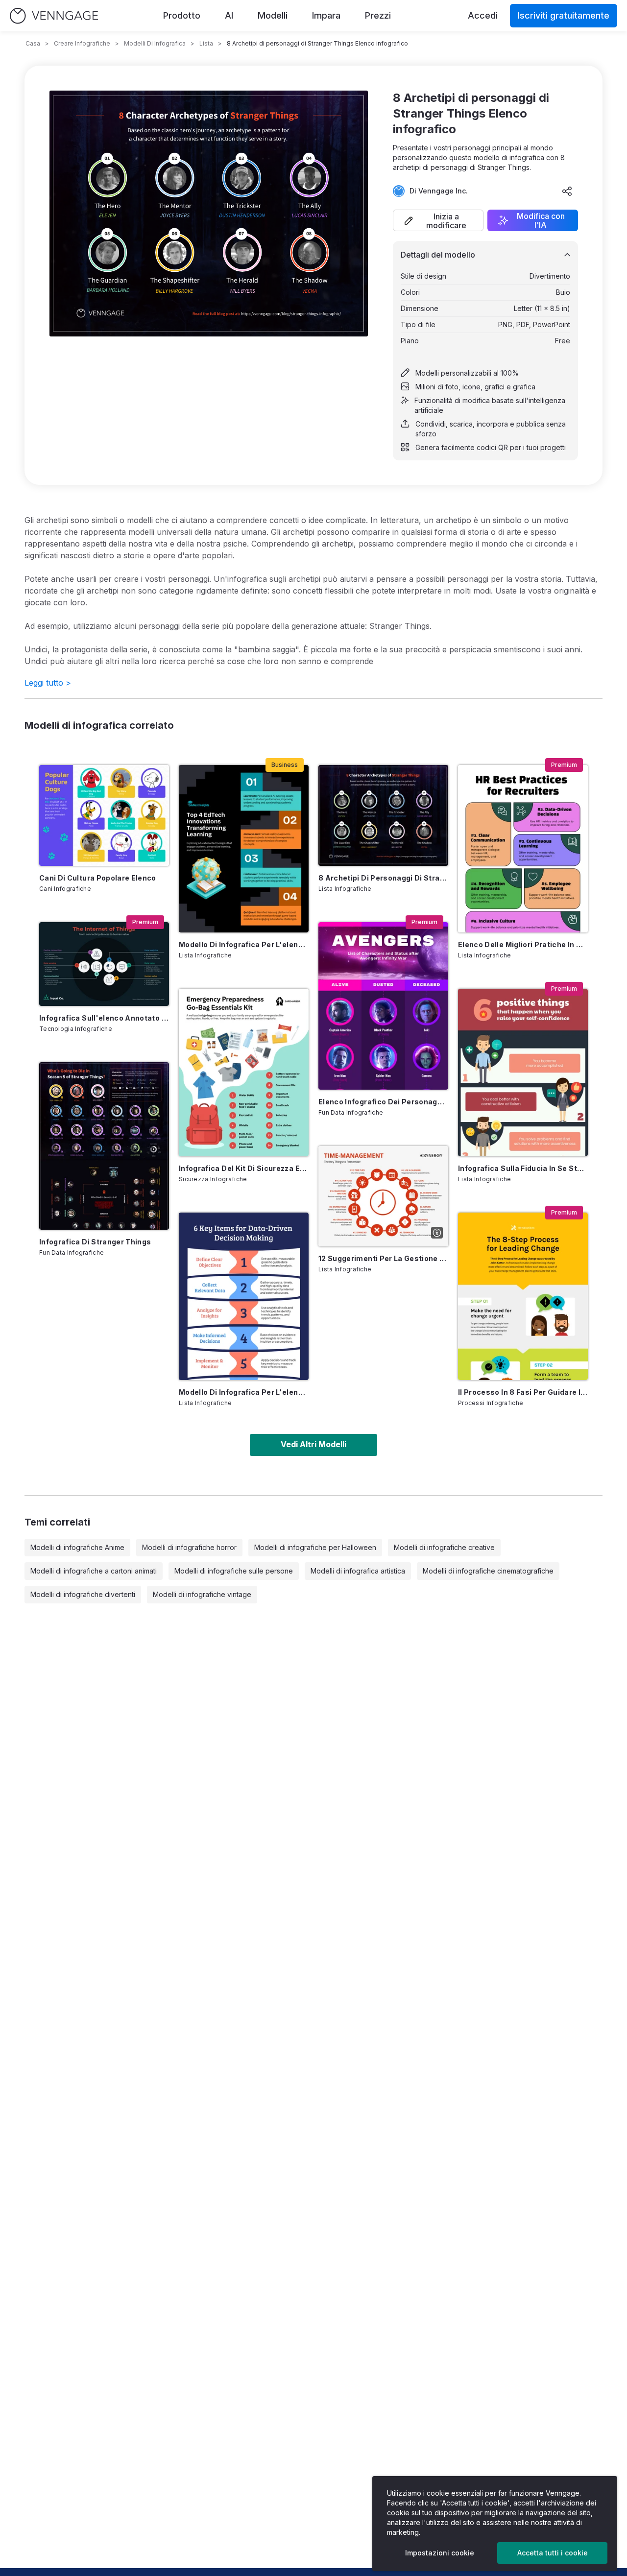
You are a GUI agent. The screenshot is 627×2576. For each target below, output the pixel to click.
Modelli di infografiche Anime (77, 1547)
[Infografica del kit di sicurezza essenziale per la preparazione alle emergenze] (244, 1073)
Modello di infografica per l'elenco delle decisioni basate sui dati (244, 1392)
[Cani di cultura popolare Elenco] (104, 815)
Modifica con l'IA (541, 220)
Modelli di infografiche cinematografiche (488, 1571)
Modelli (273, 15)
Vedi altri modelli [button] (313, 1444)
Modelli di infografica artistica (358, 1571)
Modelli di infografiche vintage (202, 1594)
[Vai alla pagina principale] (54, 16)
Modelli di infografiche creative (444, 1547)
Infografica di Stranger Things (95, 1242)
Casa (33, 43)
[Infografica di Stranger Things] (104, 1146)
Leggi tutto (48, 683)
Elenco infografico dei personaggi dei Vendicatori (383, 1102)
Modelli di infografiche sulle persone (234, 1571)
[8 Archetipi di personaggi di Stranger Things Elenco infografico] (383, 815)
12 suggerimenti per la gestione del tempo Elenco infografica (383, 1258)
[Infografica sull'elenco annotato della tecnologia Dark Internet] (104, 964)
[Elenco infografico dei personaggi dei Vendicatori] (383, 1006)
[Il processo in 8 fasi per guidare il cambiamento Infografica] (523, 1296)
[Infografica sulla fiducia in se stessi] (523, 1073)
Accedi (483, 15)
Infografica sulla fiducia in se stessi (523, 1168)
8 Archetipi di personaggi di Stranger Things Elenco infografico (383, 878)
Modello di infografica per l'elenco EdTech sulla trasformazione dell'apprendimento (244, 944)
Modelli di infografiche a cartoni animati (94, 1571)
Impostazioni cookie (440, 2553)
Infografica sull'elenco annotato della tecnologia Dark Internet (104, 1018)
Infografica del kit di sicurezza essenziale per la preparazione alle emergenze (244, 1168)
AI (229, 15)
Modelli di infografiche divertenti (83, 1594)
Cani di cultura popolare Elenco (98, 878)
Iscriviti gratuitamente (564, 15)
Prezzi (378, 15)
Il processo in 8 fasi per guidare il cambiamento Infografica (523, 1392)
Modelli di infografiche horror (189, 1547)
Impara (326, 15)
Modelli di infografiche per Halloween (315, 1547)
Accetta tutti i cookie (553, 2553)
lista (206, 43)
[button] (438, 220)
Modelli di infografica (155, 43)
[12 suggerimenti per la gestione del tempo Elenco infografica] (383, 1196)
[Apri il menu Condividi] (567, 191)
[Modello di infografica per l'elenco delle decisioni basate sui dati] (244, 1296)
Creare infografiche (82, 43)
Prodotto (182, 15)
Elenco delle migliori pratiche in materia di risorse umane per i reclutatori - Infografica (523, 944)
